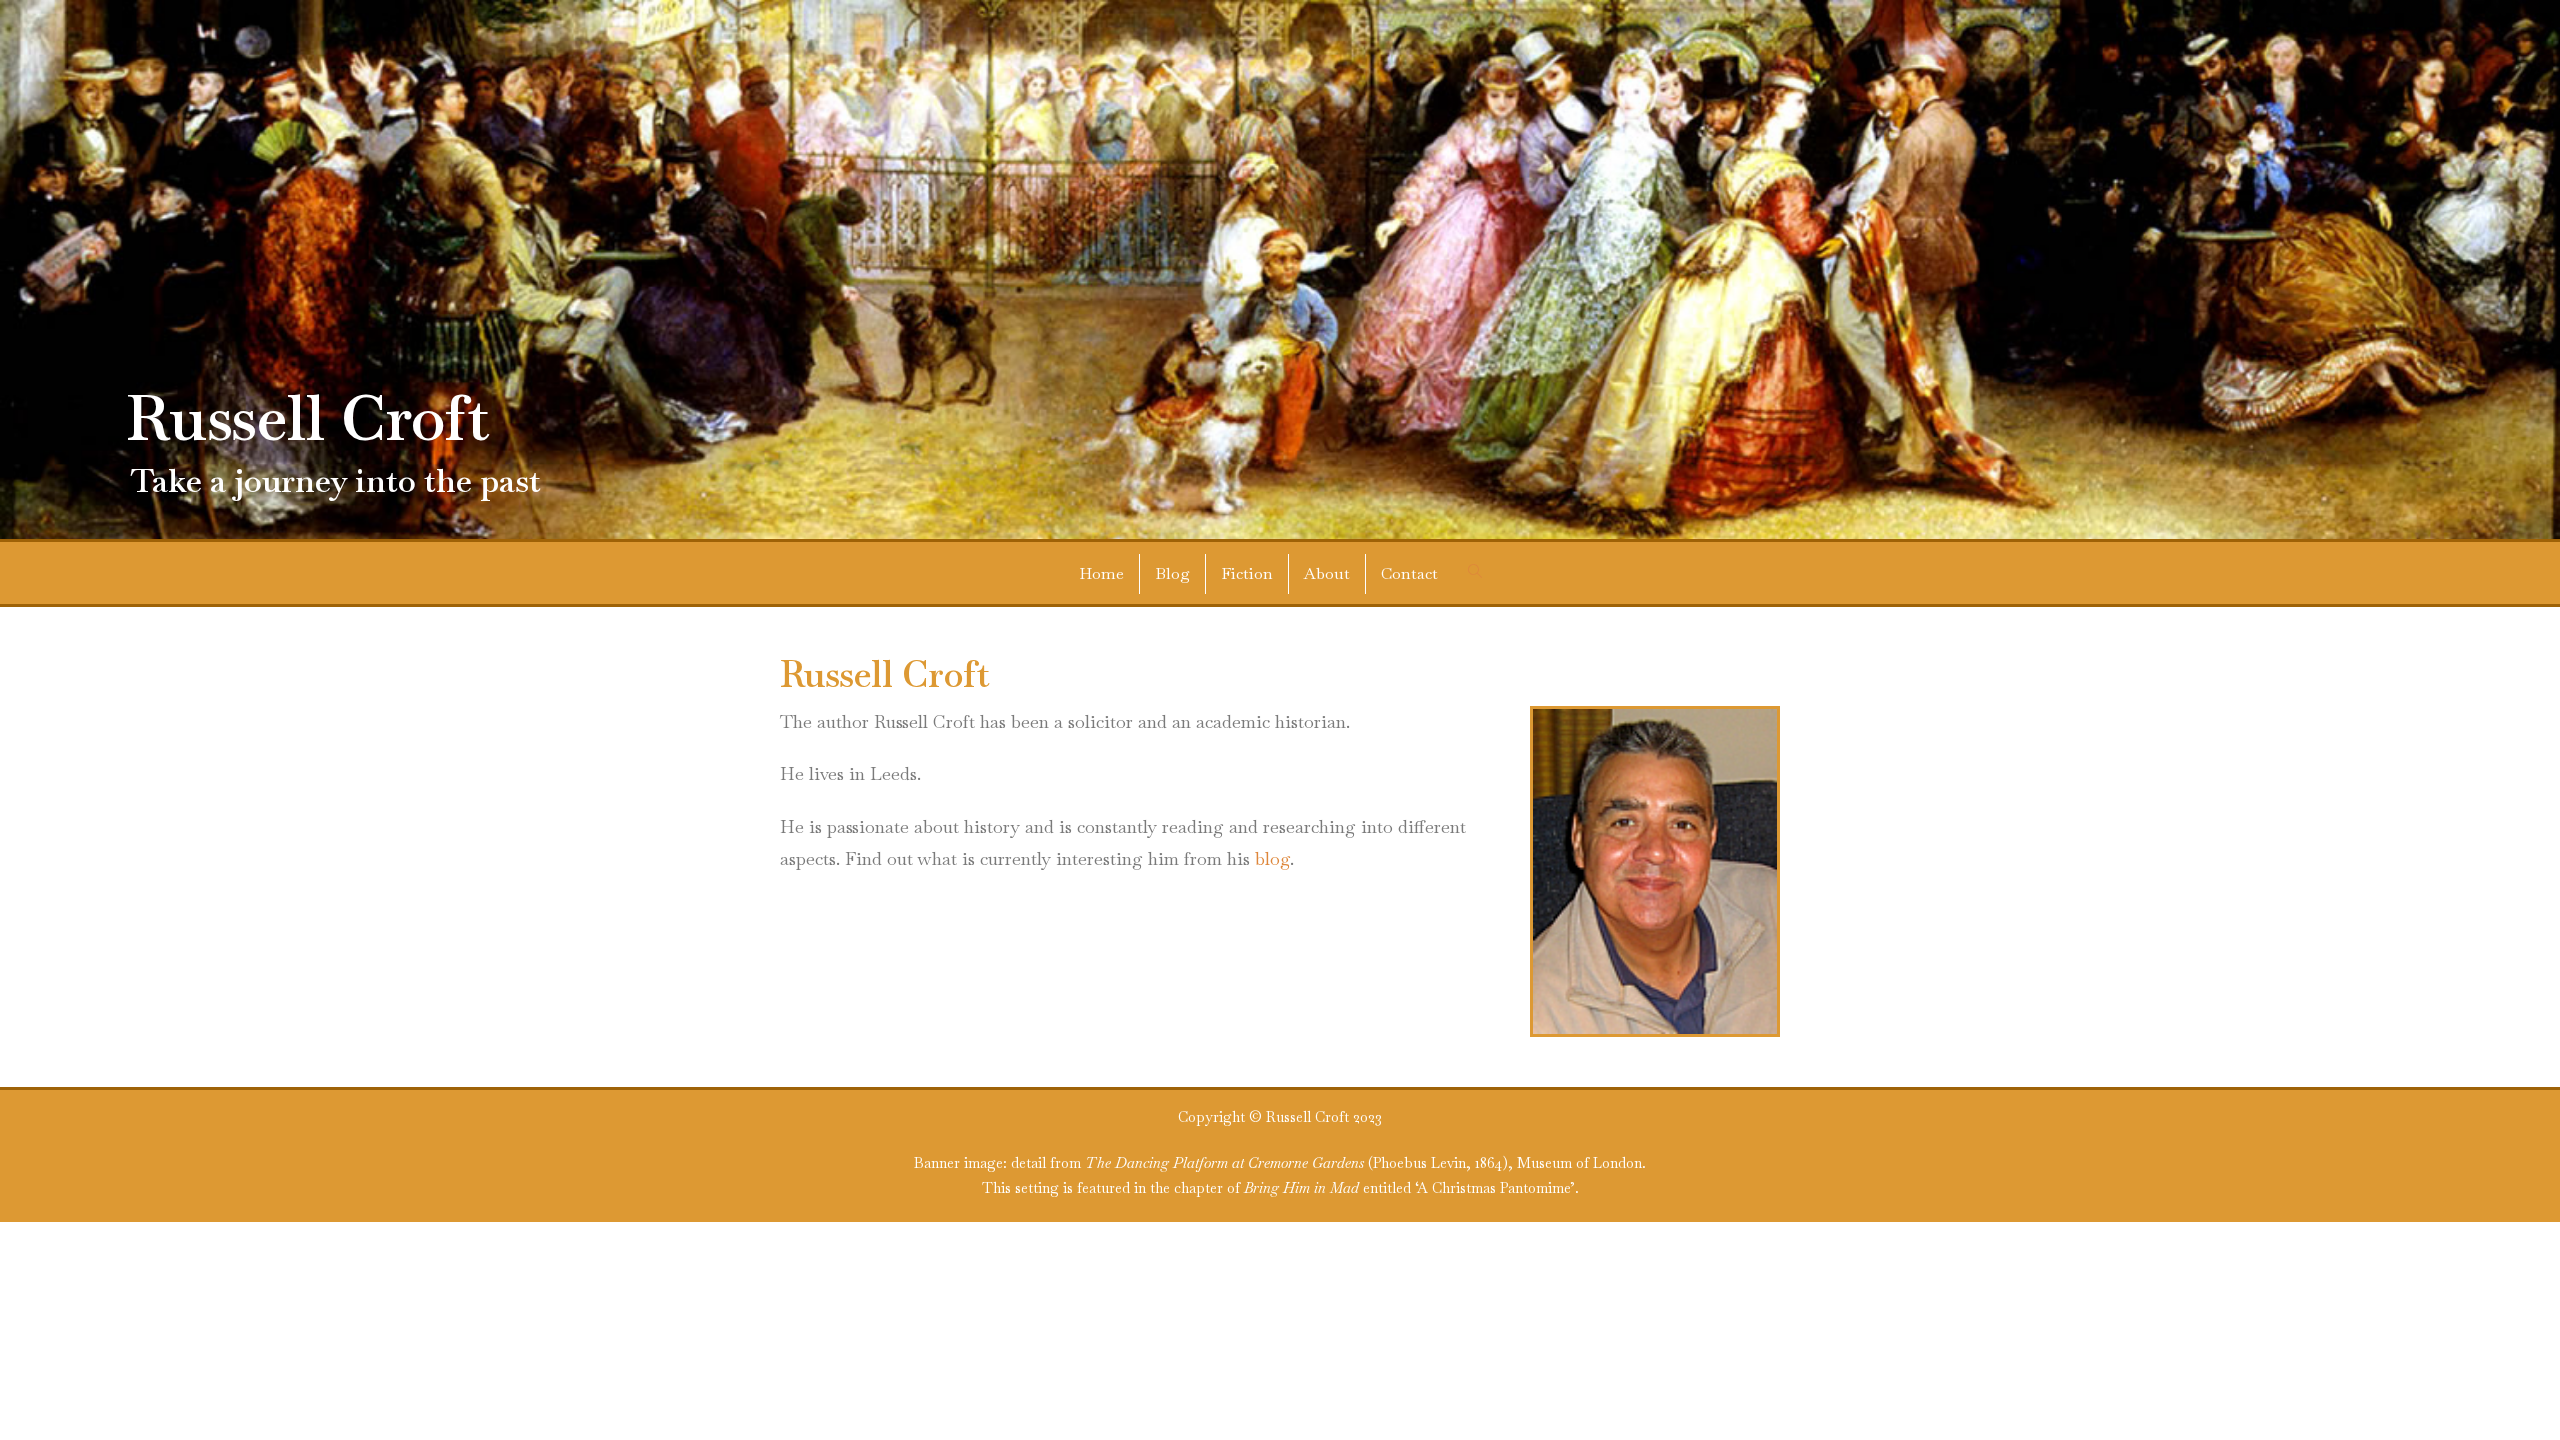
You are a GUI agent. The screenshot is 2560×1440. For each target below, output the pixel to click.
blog (1272, 858)
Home (1101, 573)
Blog (1172, 573)
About (1327, 573)
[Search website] (1475, 572)
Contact (1409, 573)
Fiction (1247, 573)
